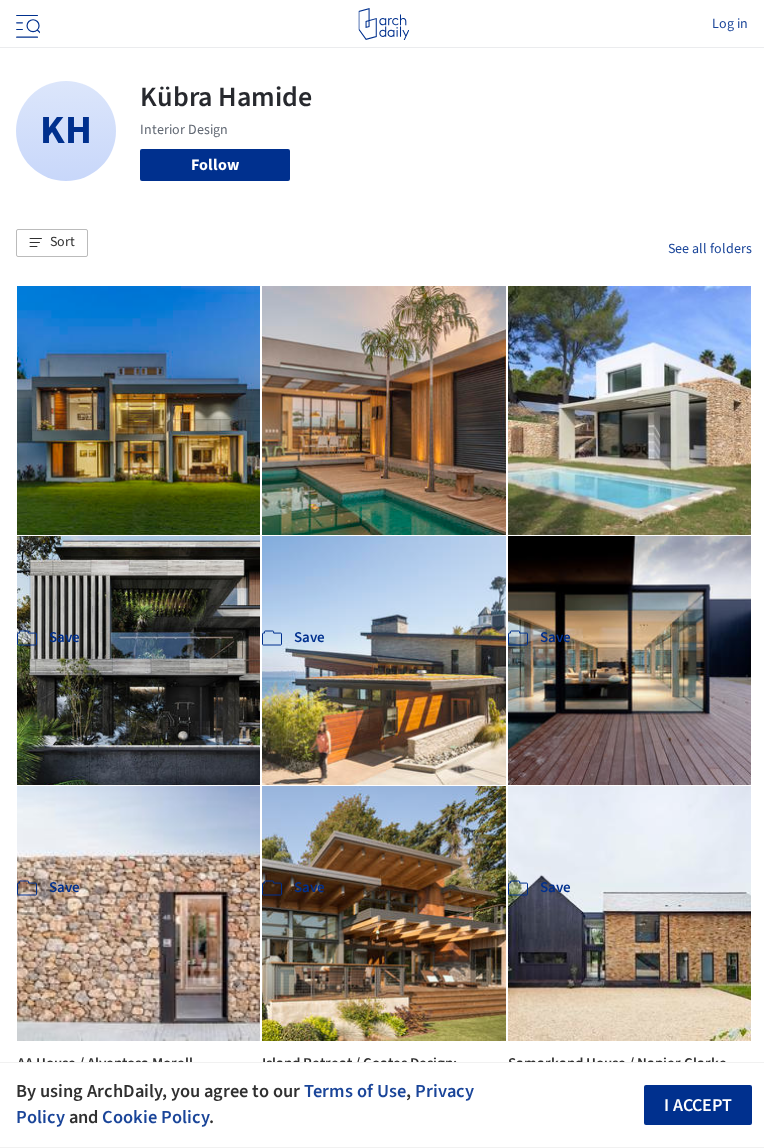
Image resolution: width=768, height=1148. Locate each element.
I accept (698, 1105)
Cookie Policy (155, 1117)
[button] (52, 243)
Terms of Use (355, 1091)
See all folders (710, 249)
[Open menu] (26, 24)
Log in (730, 24)
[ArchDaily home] (383, 24)
